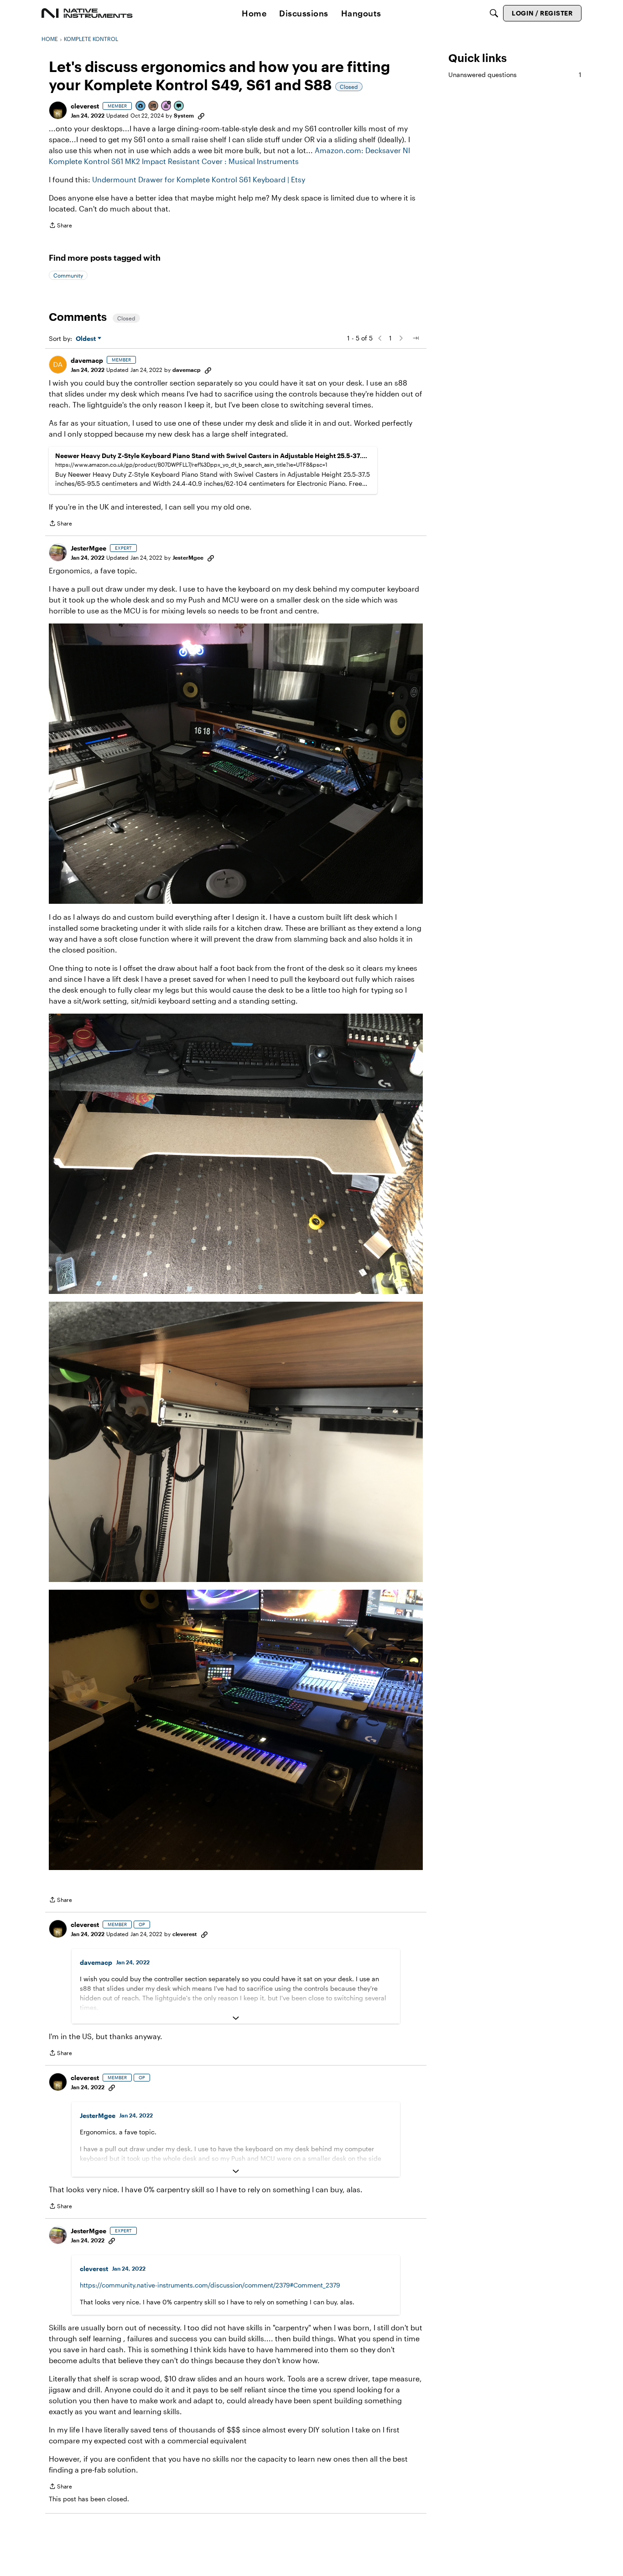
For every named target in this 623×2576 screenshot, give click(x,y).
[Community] (87, 13)
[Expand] (236, 2018)
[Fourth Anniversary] (166, 106)
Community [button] (68, 275)
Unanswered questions (515, 75)
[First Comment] (179, 106)
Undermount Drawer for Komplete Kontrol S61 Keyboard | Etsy (199, 179)
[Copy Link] (201, 115)
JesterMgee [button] (88, 548)
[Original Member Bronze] (154, 106)
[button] (58, 110)
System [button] (184, 115)
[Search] (494, 13)
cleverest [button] (85, 106)
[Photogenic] (141, 106)
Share (60, 226)
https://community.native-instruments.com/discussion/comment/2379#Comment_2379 (210, 2285)
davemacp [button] (87, 360)
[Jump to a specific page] (415, 338)
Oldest (87, 339)
